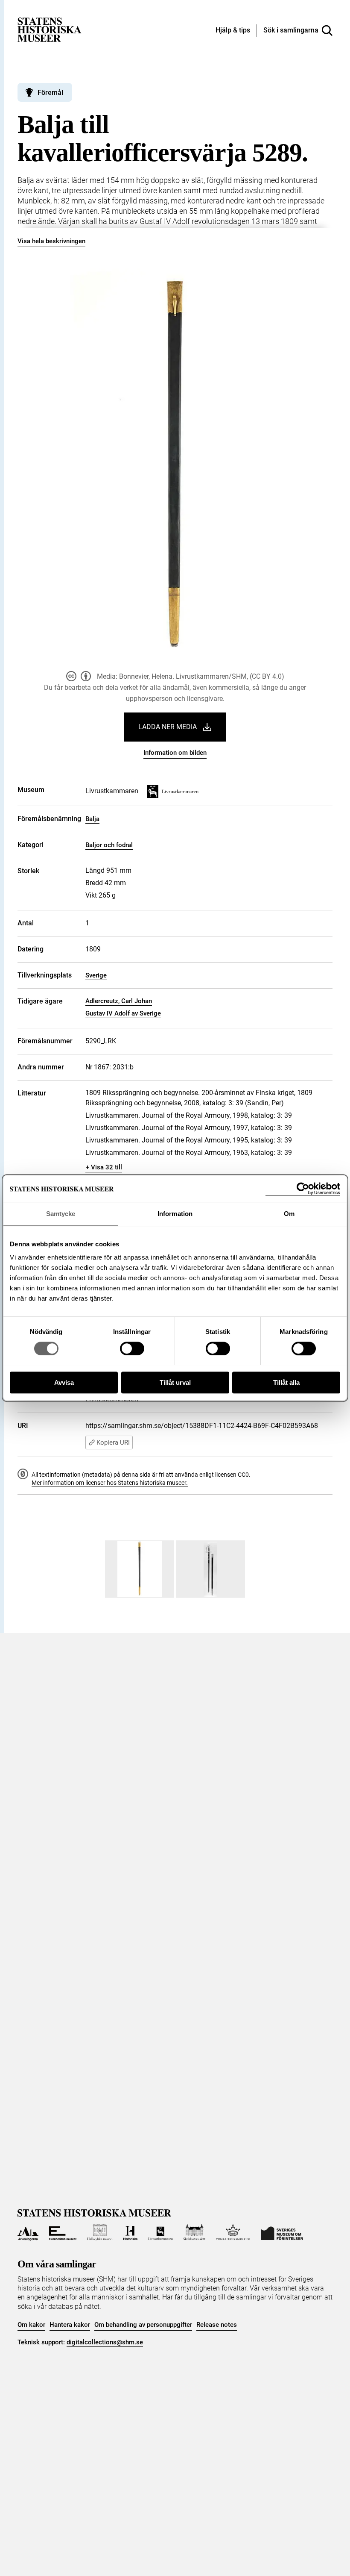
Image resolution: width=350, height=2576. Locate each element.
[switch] (132, 1348)
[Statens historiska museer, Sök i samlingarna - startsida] (50, 29)
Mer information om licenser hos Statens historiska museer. (110, 1483)
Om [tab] (289, 1214)
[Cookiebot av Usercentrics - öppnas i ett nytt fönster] (303, 1189)
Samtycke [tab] (61, 1214)
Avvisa (64, 1382)
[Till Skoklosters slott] (195, 2232)
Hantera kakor (70, 2325)
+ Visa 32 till (104, 1167)
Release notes (217, 2325)
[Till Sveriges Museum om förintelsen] (282, 2232)
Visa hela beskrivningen (51, 241)
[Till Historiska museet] (130, 2232)
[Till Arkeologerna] (28, 2232)
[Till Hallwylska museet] (100, 2232)
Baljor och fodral (109, 845)
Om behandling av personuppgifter (143, 2325)
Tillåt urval (175, 1382)
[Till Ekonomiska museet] (63, 2232)
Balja (92, 819)
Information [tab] (175, 1214)
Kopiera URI (113, 1443)
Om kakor (31, 2325)
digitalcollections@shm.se (105, 2342)
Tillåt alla (286, 1382)
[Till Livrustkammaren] (160, 2232)
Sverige (96, 975)
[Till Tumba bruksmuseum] (233, 2232)
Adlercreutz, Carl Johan (119, 1001)
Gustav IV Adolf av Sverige (123, 1013)
